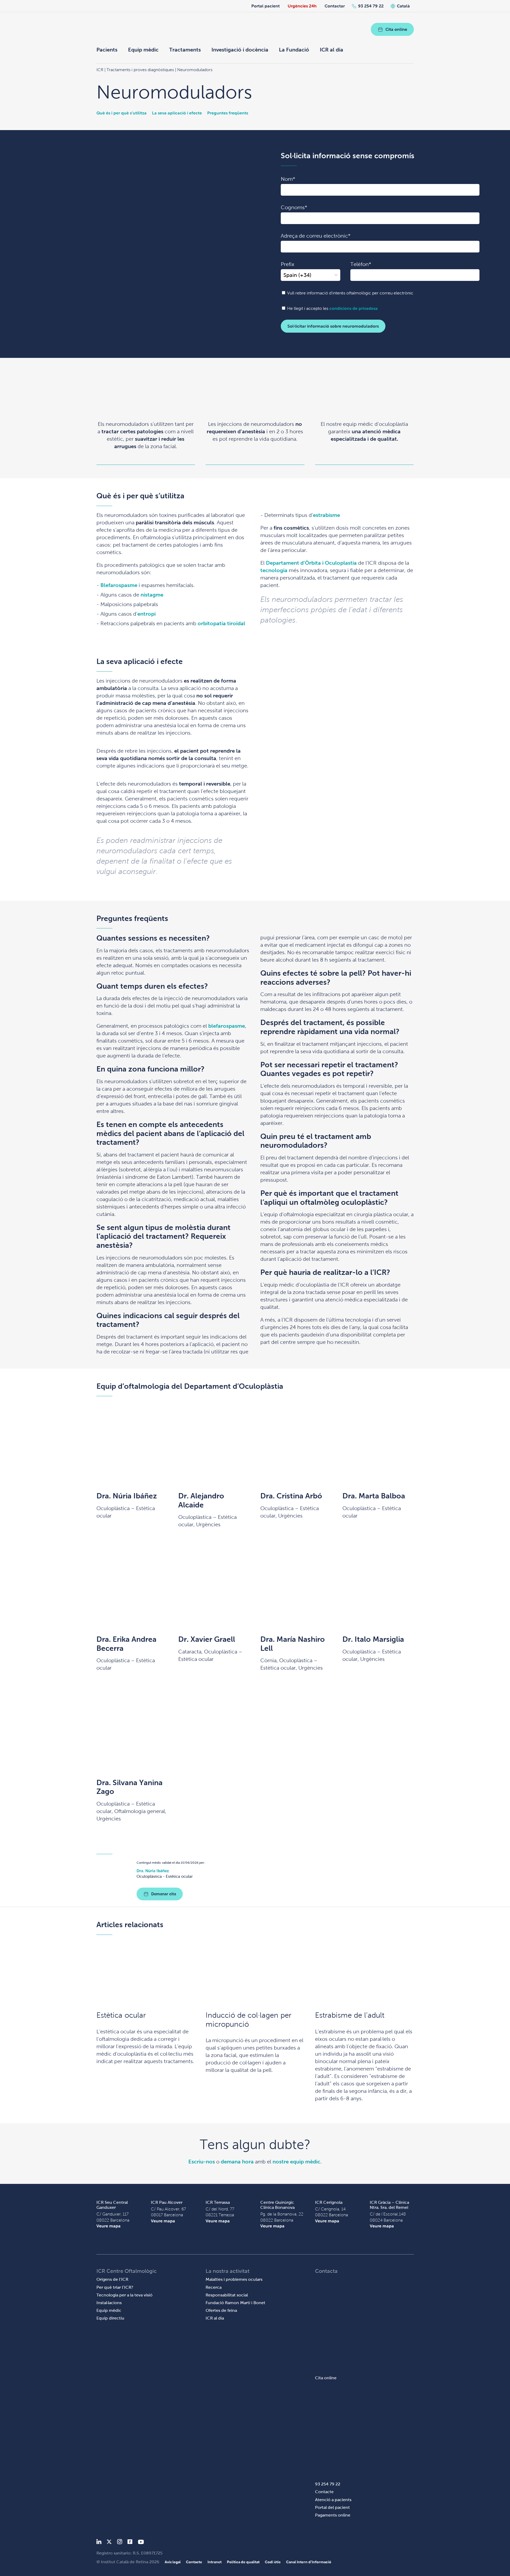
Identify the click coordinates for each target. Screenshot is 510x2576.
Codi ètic (273, 2562)
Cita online (396, 29)
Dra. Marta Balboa (374, 1496)
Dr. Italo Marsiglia (373, 1639)
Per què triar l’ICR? (115, 2287)
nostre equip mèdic (296, 2162)
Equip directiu (110, 2318)
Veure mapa (109, 2226)
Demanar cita (164, 1894)
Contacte (324, 2492)
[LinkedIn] (99, 2543)
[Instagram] (120, 2543)
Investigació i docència (240, 50)
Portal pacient (265, 6)
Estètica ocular (121, 2015)
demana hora (237, 2162)
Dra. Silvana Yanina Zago (129, 1787)
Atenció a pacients (333, 2500)
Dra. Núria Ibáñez (127, 1496)
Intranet (214, 2562)
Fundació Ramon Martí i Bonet (235, 2303)
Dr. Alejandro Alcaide (201, 1500)
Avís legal (173, 2562)
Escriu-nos (202, 2162)
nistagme (152, 595)
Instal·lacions (109, 2303)
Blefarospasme (119, 585)
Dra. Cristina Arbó (291, 1496)
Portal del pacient (332, 2507)
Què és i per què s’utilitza (122, 113)
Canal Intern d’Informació (309, 2562)
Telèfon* (361, 264)
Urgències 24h (302, 6)
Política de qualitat (243, 2562)
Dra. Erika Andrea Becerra (126, 1644)
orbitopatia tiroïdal (221, 623)
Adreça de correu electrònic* (316, 236)
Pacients (107, 50)
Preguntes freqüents (228, 113)
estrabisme (326, 515)
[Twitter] (109, 2543)
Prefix (288, 264)
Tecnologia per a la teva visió (124, 2295)
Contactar (335, 6)
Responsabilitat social (227, 2295)
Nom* (288, 179)
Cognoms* (294, 207)
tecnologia (274, 570)
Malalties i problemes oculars (234, 2279)
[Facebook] (130, 2543)
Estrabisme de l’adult (350, 2015)
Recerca (214, 2287)
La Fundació (294, 50)
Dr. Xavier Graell (207, 1639)
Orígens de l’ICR (112, 2279)
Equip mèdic (143, 50)
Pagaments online (333, 2515)
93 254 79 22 (371, 6)
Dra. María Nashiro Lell (293, 1644)
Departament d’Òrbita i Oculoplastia (311, 563)
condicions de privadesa (354, 308)
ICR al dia (331, 50)
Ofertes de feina (221, 2310)
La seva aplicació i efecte (177, 113)
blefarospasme (227, 1026)
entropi (146, 614)
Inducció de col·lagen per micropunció (248, 2020)
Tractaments (185, 50)
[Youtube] (141, 2543)
